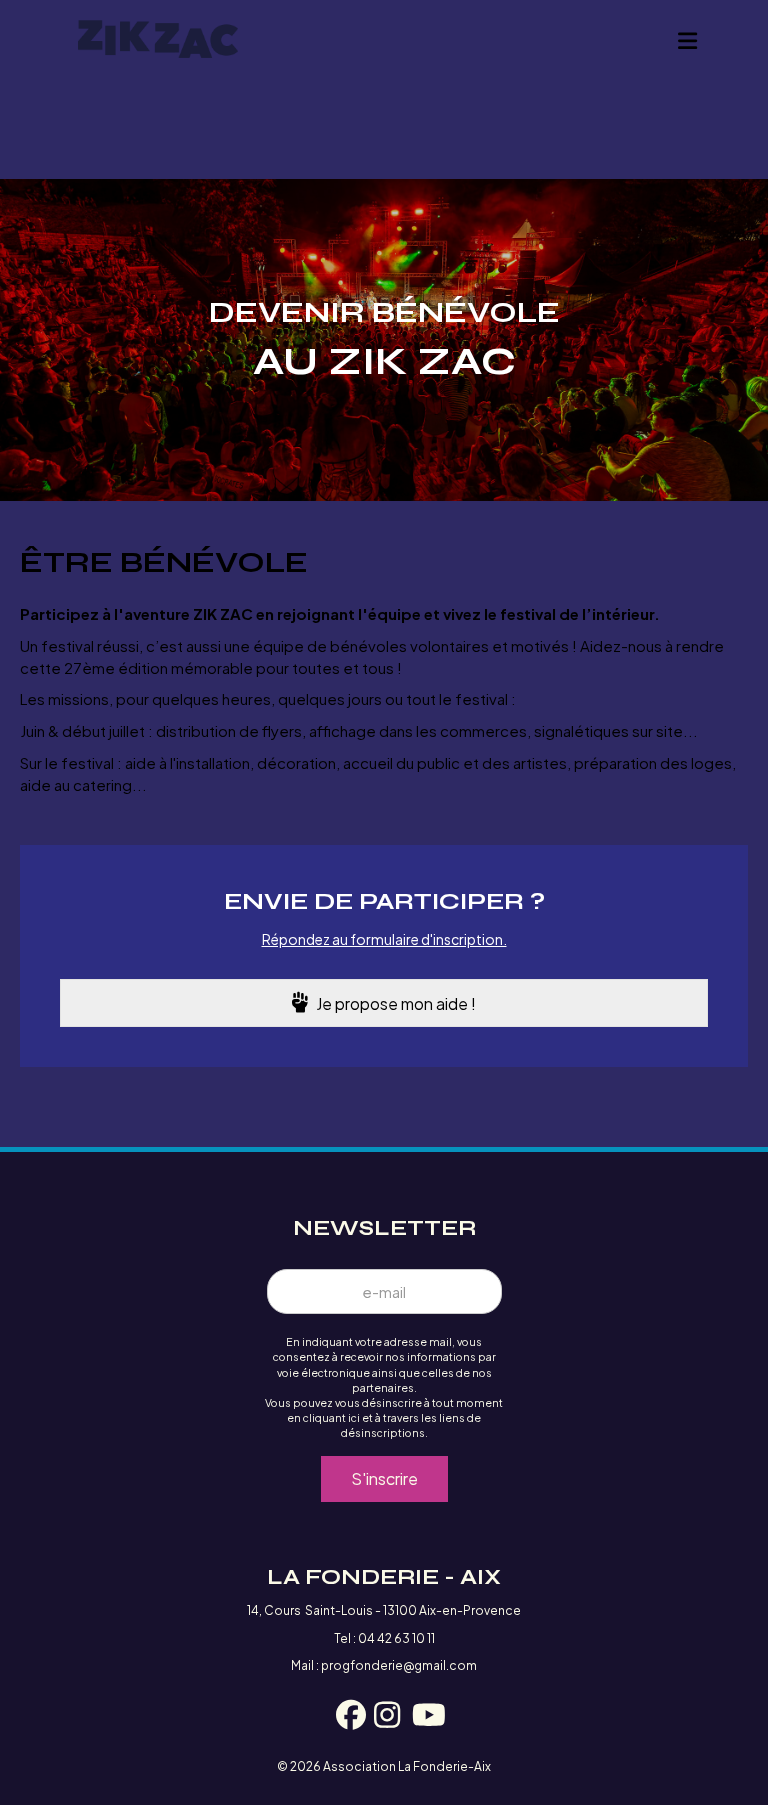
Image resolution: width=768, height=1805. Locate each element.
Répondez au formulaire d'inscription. (384, 939)
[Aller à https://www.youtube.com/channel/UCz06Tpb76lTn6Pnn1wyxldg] (422, 1717)
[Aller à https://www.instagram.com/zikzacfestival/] (384, 1717)
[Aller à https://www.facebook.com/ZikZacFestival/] (346, 1717)
